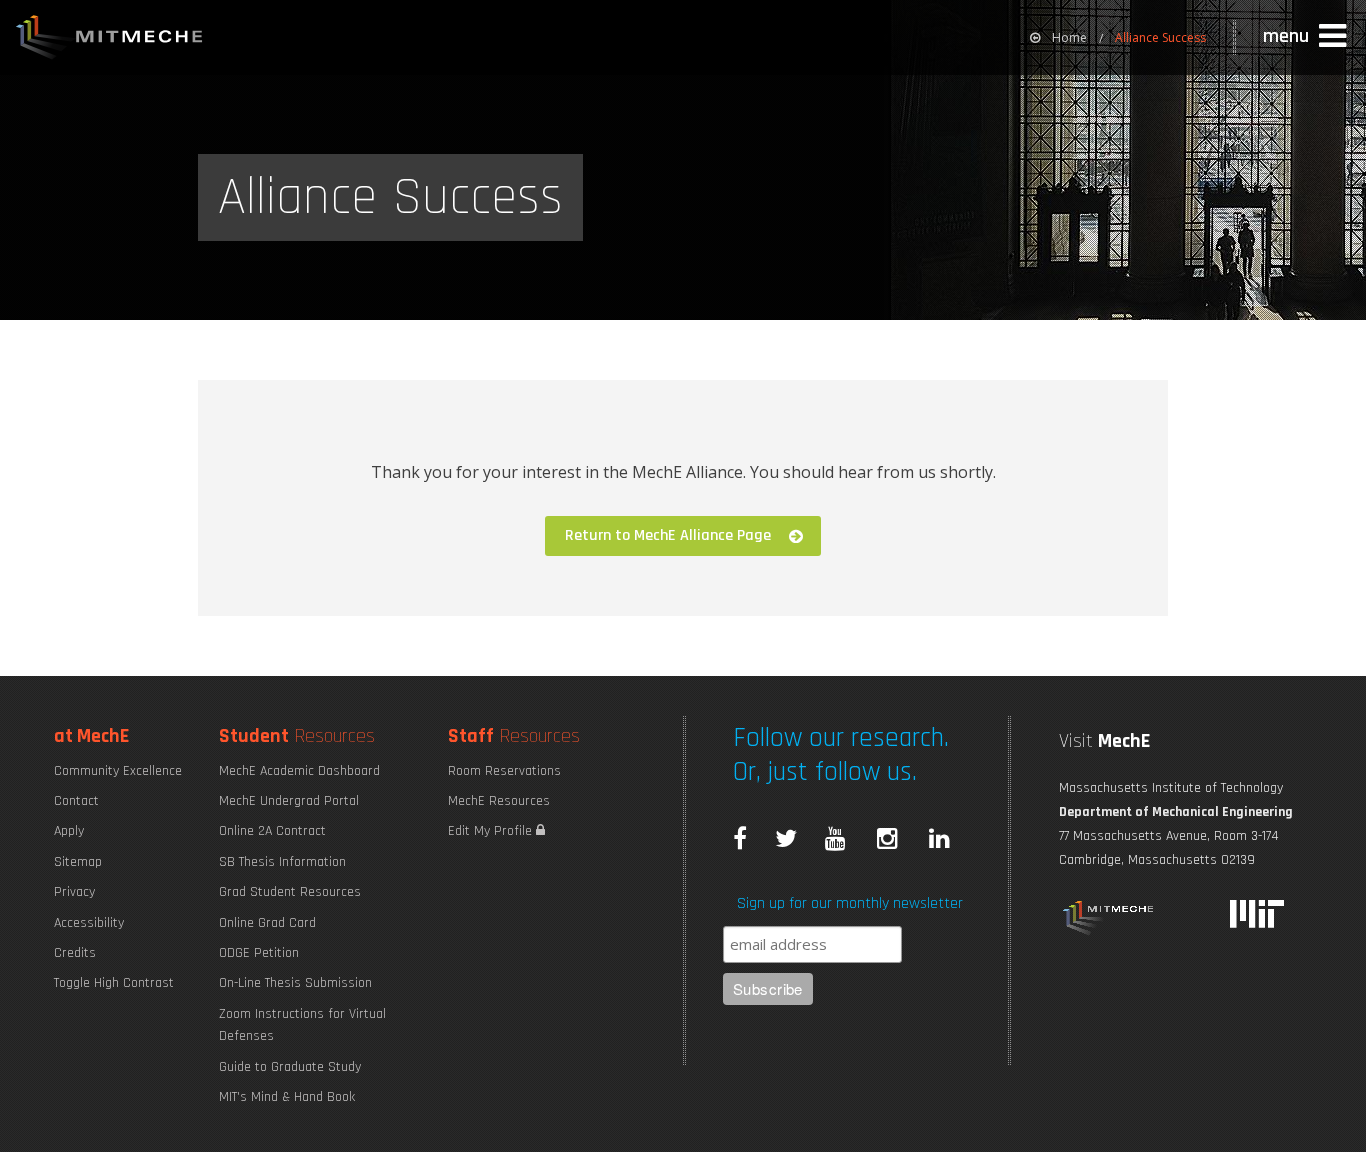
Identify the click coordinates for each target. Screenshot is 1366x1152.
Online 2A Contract (272, 831)
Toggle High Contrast (114, 983)
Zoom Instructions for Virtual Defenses (302, 1025)
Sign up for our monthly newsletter (850, 903)
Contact (76, 801)
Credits (75, 953)
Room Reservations (504, 771)
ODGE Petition (259, 953)
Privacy (74, 892)
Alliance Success (1160, 37)
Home (1069, 37)
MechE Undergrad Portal (289, 801)
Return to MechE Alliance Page (668, 535)
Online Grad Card (267, 923)
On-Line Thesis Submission (295, 983)
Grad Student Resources (290, 892)
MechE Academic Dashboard (299, 771)
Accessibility (89, 923)
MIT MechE (110, 40)
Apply (69, 831)
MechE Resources (499, 801)
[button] (1307, 37)
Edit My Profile (492, 831)
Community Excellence (118, 771)
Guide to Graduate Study (290, 1067)
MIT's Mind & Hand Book (287, 1097)
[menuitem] (1058, 37)
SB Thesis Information (282, 862)
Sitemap (78, 862)
